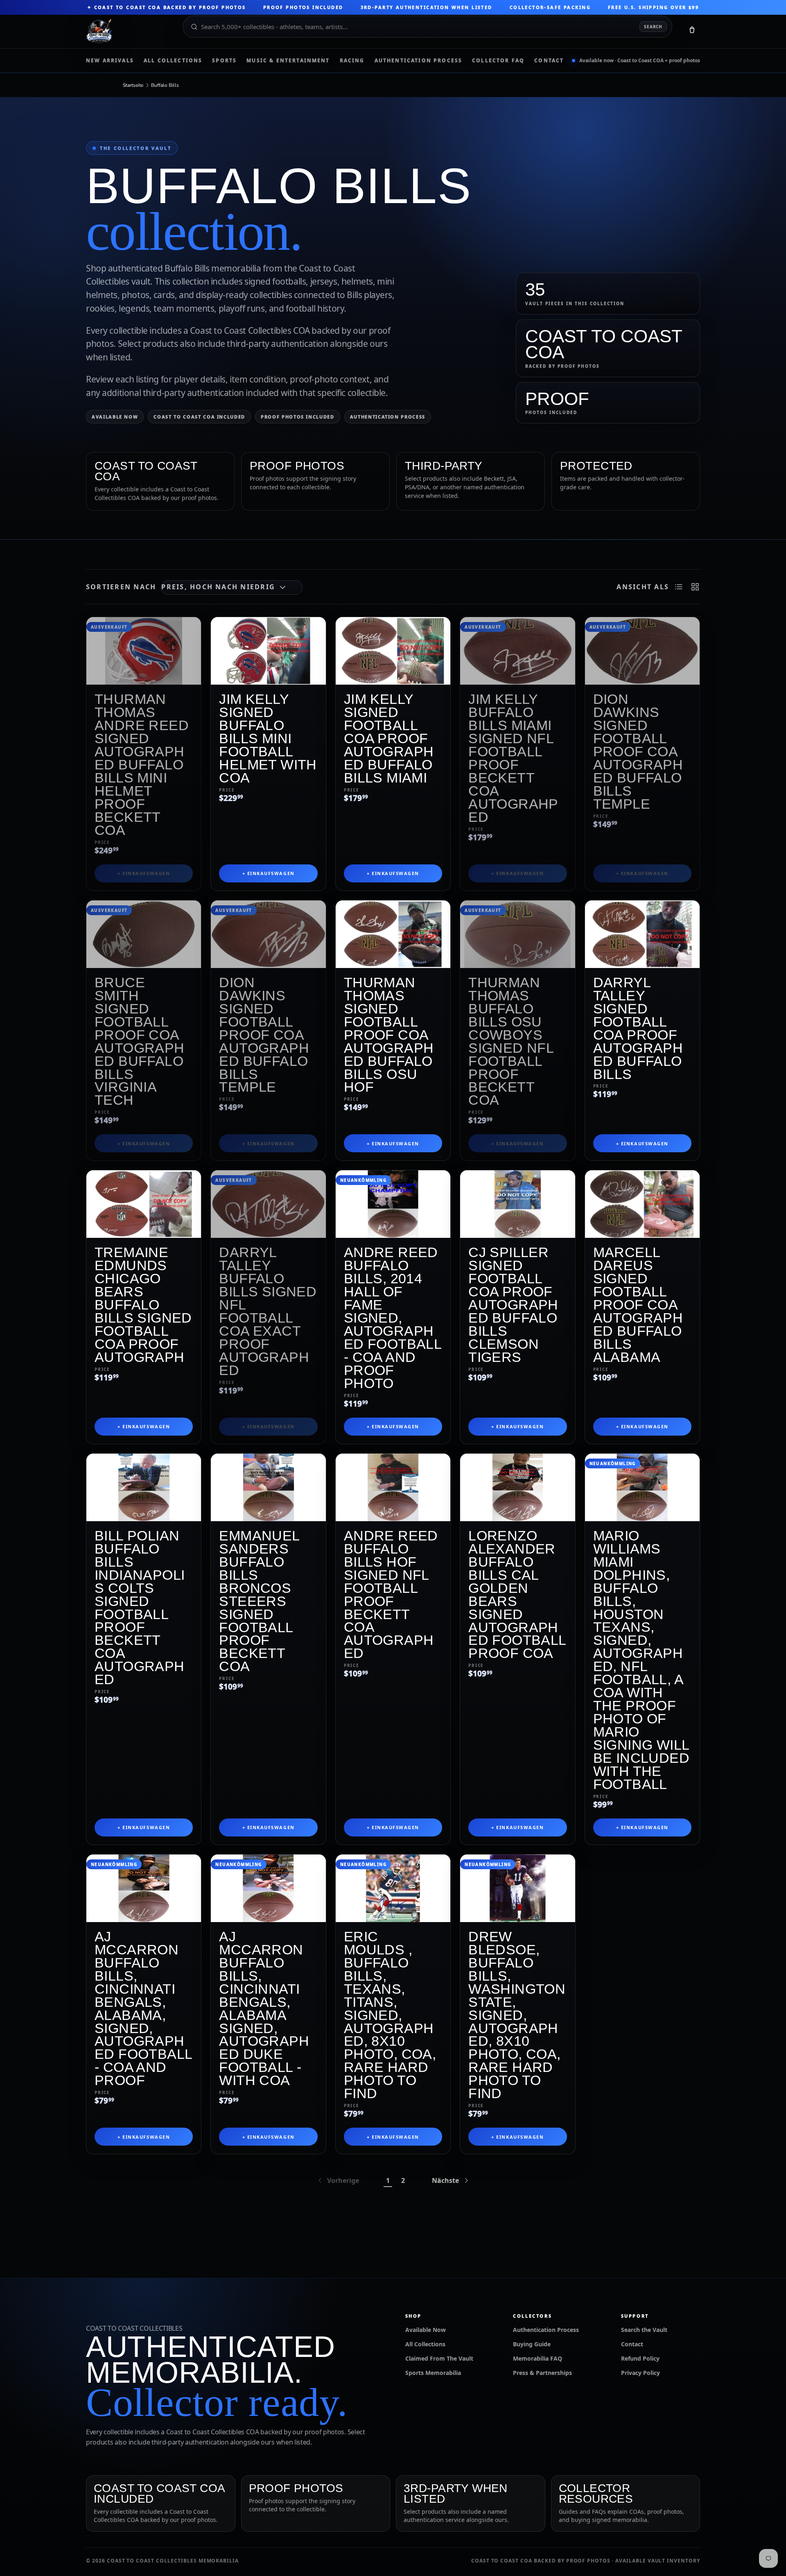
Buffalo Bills (165, 85)
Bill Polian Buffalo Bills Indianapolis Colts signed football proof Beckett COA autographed (140, 1607)
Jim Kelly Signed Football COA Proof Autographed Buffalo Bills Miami (389, 738)
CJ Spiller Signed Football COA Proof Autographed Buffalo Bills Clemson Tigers (513, 1305)
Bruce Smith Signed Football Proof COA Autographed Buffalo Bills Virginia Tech (140, 1041)
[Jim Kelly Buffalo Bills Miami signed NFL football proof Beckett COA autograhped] (517, 651)
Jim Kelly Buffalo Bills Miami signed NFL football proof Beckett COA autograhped (513, 758)
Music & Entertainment (288, 61)
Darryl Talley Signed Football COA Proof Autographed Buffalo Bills (638, 1028)
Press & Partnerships (542, 2373)
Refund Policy (640, 2358)
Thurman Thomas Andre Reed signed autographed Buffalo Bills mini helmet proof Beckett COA (142, 764)
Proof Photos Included (298, 417)
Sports (224, 61)
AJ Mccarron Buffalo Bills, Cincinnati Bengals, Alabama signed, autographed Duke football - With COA (264, 2008)
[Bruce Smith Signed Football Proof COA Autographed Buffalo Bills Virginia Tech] (144, 934)
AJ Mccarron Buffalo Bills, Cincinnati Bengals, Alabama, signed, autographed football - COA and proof (143, 2008)
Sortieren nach (121, 587)
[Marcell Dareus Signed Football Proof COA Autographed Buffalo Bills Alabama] (642, 1204)
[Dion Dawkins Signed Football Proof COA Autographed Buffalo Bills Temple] (642, 651)
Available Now (115, 417)
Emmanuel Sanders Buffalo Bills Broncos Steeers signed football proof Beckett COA (259, 1601)
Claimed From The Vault (439, 2358)
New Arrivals (110, 61)
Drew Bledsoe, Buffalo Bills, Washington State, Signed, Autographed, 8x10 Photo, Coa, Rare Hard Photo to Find (517, 2015)
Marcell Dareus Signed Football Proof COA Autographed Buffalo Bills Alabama (638, 1305)
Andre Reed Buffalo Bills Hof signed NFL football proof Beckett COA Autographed (391, 1594)
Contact (549, 61)
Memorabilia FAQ (538, 2358)
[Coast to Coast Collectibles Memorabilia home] (129, 32)
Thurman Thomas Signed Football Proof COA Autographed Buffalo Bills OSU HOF (389, 1035)
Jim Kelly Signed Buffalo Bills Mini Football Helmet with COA (268, 738)
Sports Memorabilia (433, 2373)
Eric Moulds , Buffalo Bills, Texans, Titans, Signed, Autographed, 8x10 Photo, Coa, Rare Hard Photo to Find (390, 2015)
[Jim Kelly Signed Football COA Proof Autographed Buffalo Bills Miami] (393, 651)
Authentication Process (419, 61)
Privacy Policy (640, 2373)
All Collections (173, 61)
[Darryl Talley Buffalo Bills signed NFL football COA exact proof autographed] (268, 1204)
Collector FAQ (498, 61)
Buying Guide (532, 2344)
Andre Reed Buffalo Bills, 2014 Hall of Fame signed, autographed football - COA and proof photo (393, 1318)
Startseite (133, 85)
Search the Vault (644, 2330)
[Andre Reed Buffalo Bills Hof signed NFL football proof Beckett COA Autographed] (393, 1487)
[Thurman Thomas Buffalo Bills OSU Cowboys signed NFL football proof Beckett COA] (517, 934)
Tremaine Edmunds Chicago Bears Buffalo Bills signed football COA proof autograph (143, 1305)
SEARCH (653, 27)
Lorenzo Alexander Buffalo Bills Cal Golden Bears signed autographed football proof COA (517, 1594)
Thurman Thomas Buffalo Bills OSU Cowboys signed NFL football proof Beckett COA (511, 1041)
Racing (352, 61)
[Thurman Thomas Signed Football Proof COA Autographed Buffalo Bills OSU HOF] (393, 934)
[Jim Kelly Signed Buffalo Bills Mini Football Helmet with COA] (268, 651)
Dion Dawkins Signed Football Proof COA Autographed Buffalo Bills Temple (638, 751)
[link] (338, 2180)
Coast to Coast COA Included (199, 417)
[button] (692, 32)
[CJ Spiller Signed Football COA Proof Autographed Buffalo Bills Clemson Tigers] (517, 1204)
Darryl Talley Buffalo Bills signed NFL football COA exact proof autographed (268, 1311)
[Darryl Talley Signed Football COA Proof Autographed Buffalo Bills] (642, 934)
